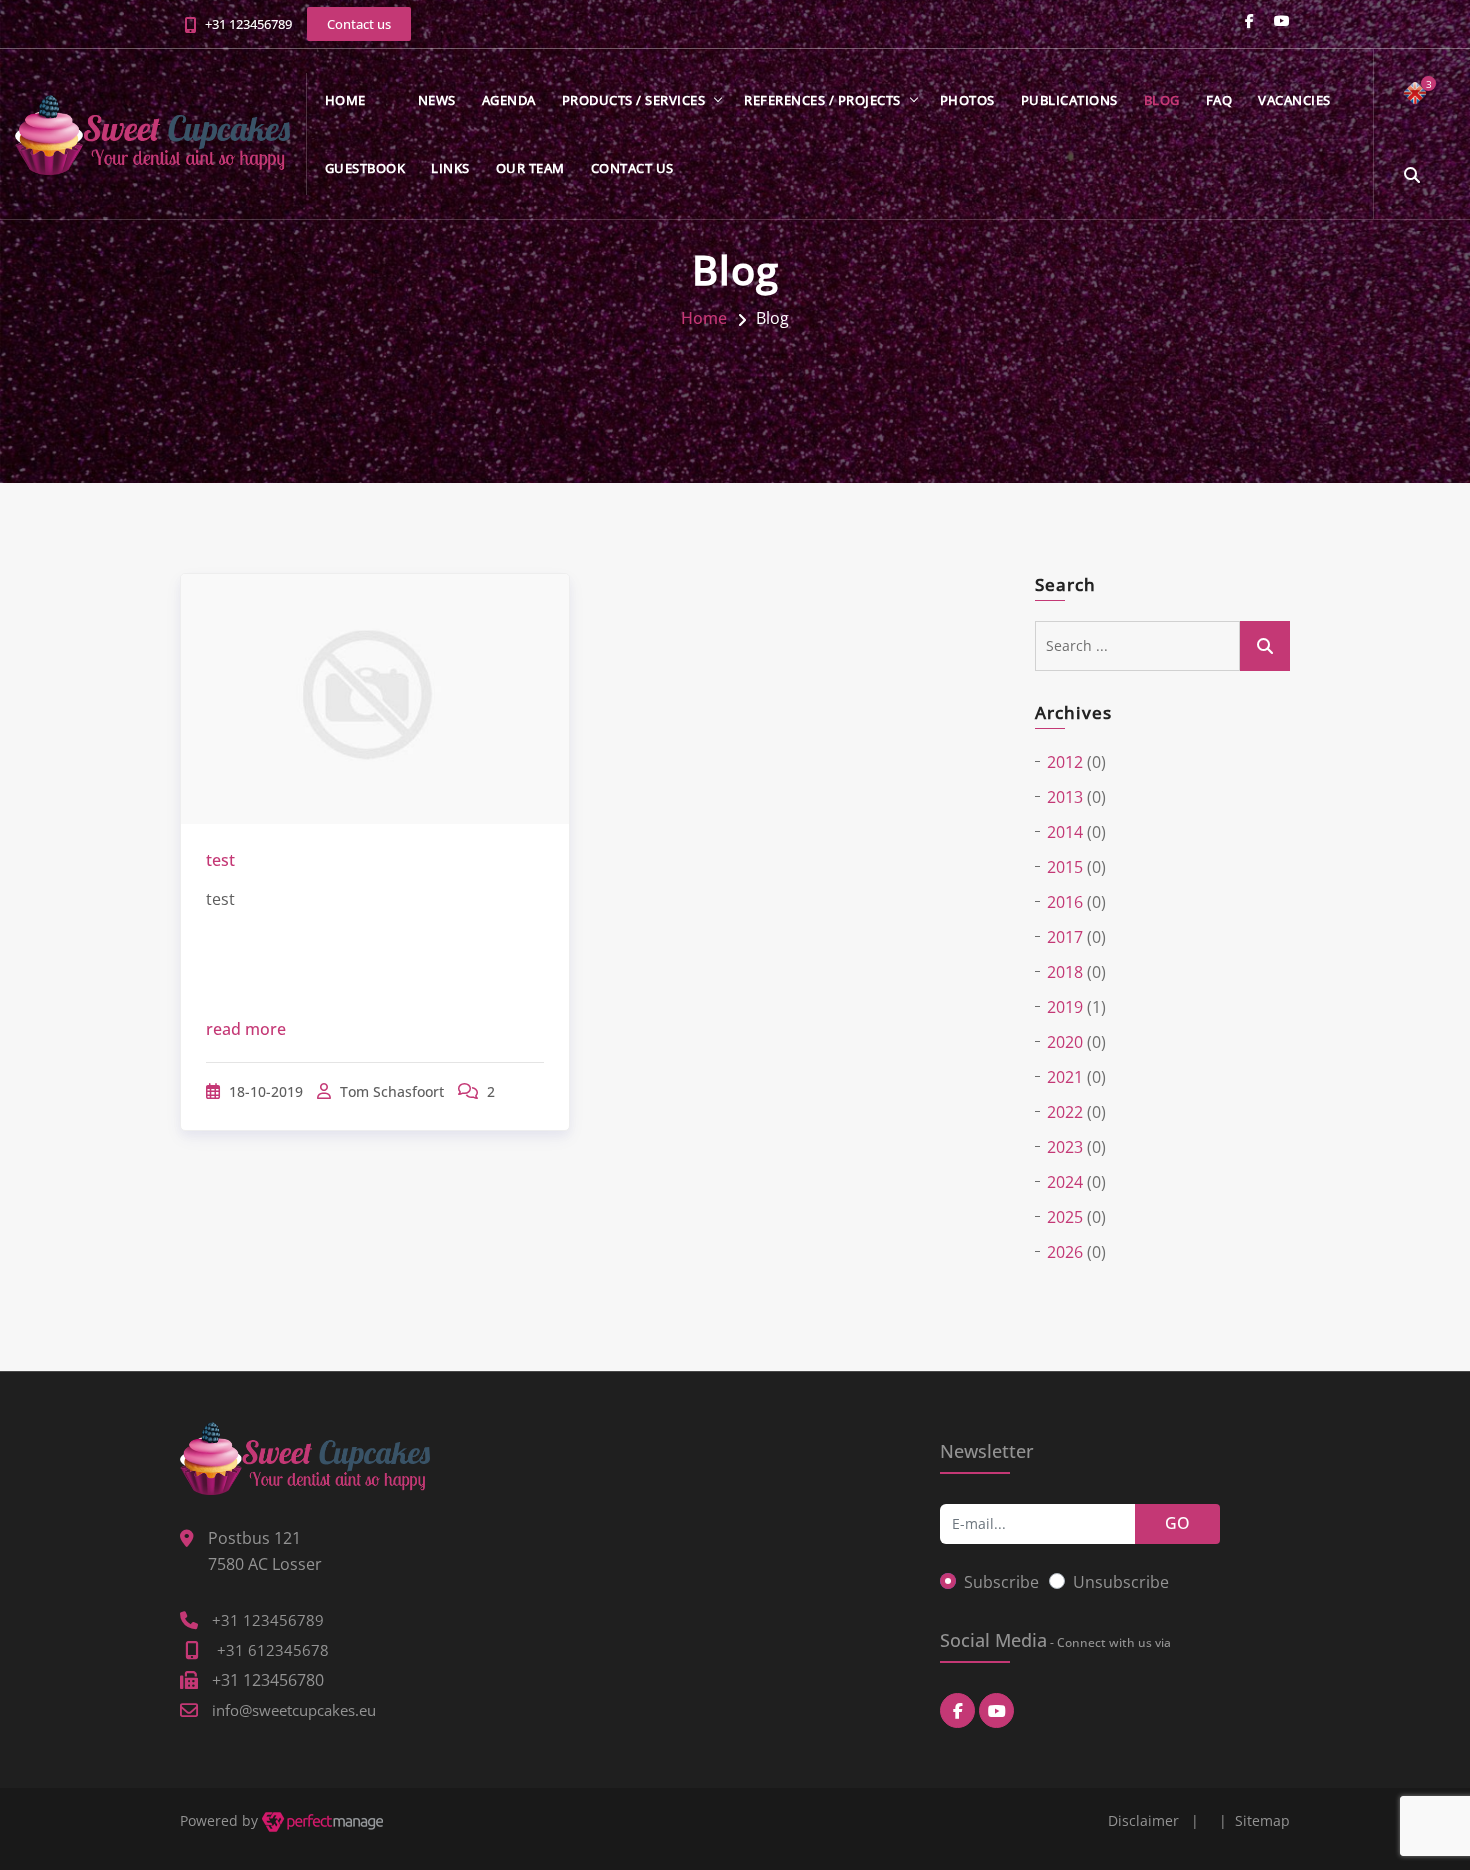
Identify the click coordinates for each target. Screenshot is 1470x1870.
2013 (1065, 797)
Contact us (632, 168)
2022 (1065, 1112)
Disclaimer (1143, 1820)
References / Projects (822, 100)
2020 (1065, 1042)
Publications (1069, 100)
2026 (1065, 1252)
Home (345, 100)
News (437, 100)
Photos (967, 100)
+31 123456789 (248, 24)
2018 (1065, 972)
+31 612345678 (273, 1650)
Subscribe (1001, 1582)
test (220, 860)
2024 (1065, 1182)
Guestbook (365, 168)
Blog (1162, 100)
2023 (1065, 1147)
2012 (1065, 762)
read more (246, 1029)
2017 (1065, 937)
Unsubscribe (1121, 1582)
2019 (1065, 1007)
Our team (530, 168)
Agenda (509, 100)
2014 (1065, 832)
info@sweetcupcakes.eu (294, 1710)
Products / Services (634, 100)
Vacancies (1294, 100)
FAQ (1219, 100)
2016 (1065, 902)
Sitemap (1262, 1820)
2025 (1065, 1217)
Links (450, 168)
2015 (1065, 867)
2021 (1065, 1077)
